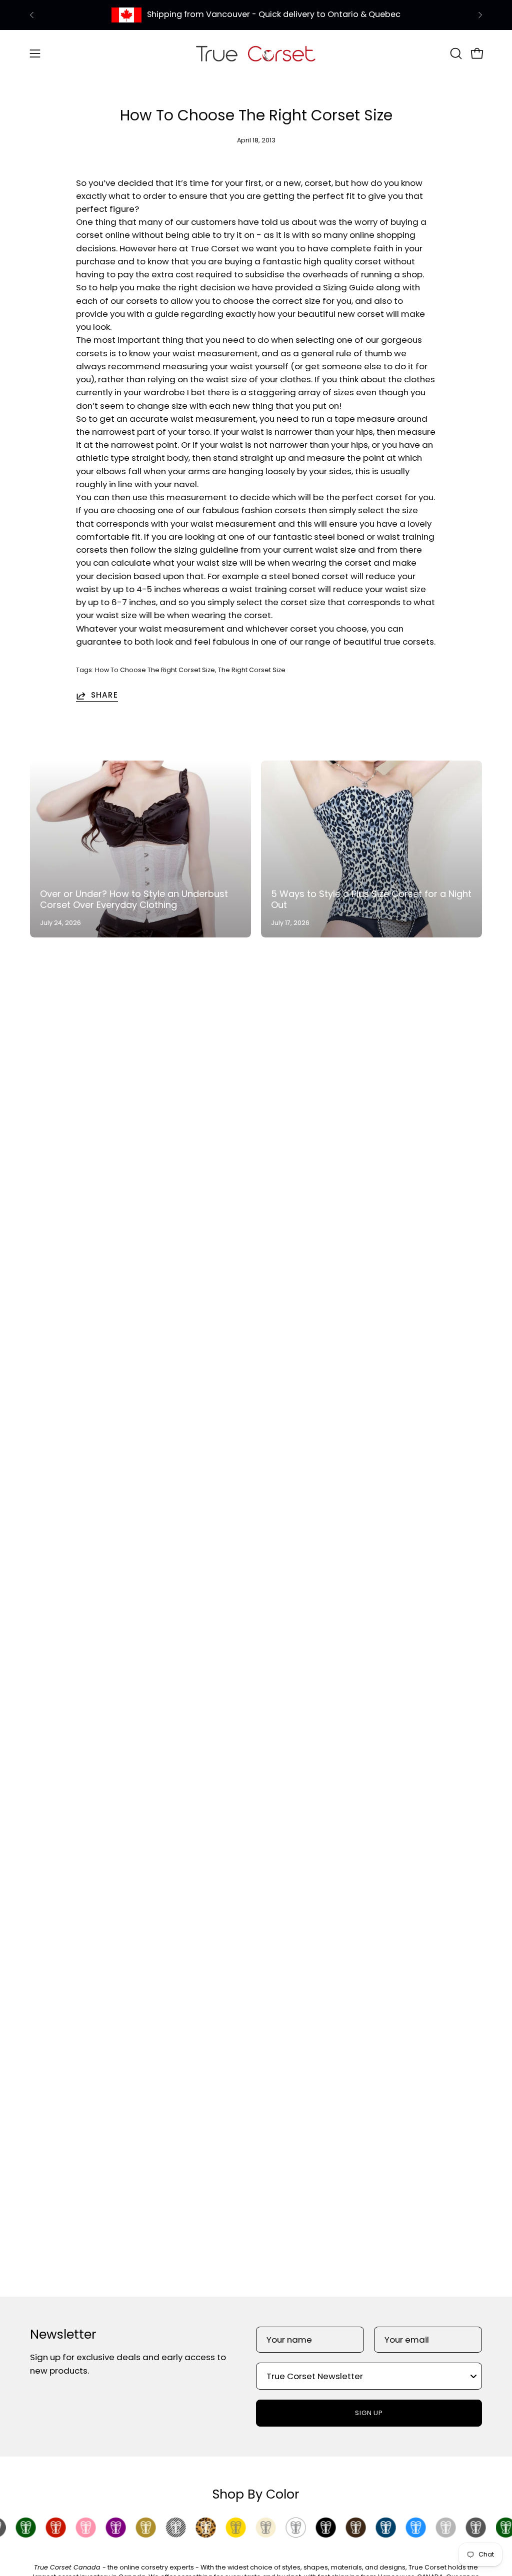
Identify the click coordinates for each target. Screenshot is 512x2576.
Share (104, 696)
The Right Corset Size (252, 670)
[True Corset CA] (256, 53)
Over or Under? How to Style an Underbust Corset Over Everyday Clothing (134, 899)
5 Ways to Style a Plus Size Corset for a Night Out (371, 899)
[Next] (480, 15)
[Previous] (32, 15)
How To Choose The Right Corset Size (155, 670)
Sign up (369, 2413)
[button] (455, 53)
